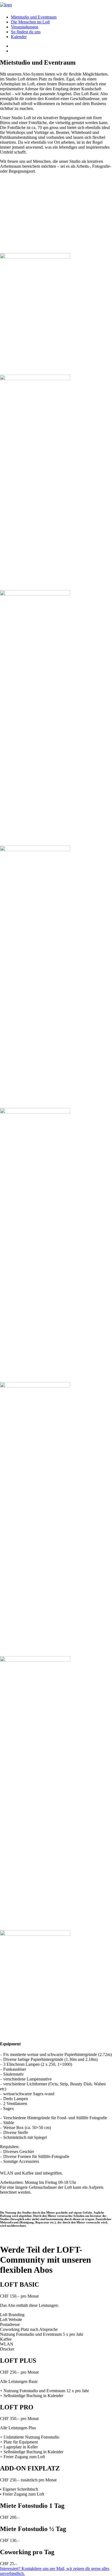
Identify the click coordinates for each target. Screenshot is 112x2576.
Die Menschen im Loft (30, 22)
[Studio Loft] (56, 5)
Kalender (19, 37)
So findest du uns (26, 32)
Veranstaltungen (25, 27)
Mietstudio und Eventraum (34, 17)
